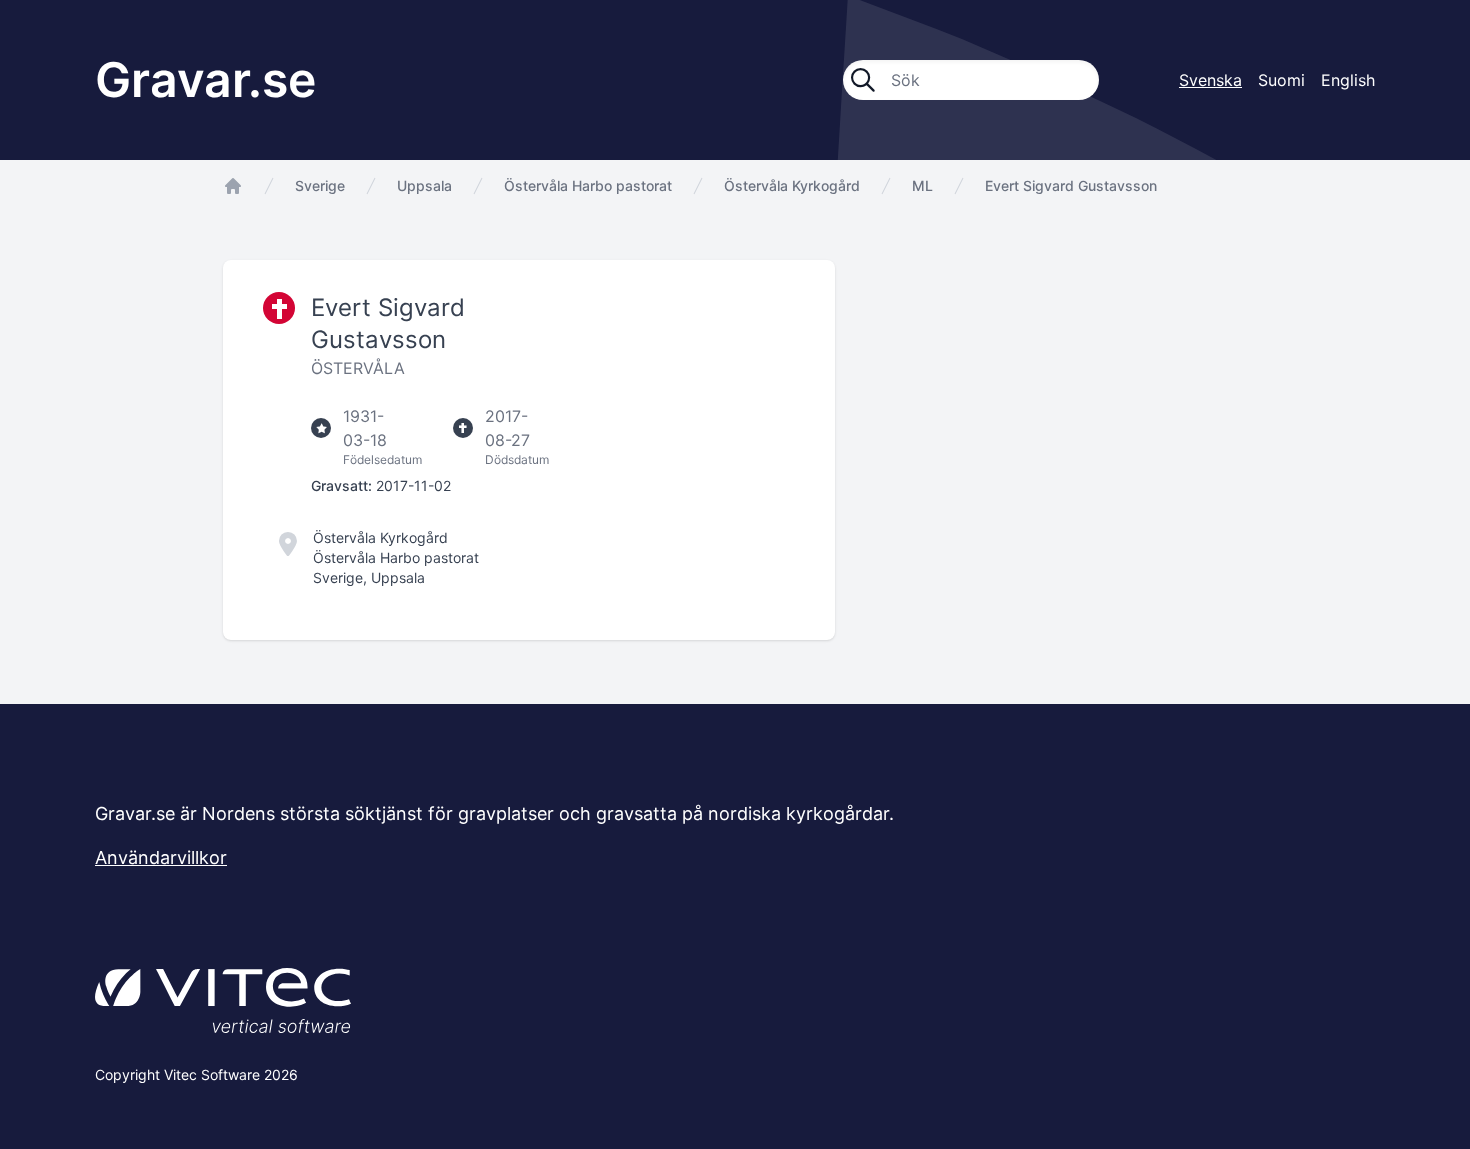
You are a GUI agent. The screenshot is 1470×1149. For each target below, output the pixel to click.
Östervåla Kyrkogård (792, 185)
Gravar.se (205, 79)
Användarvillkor (161, 857)
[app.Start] (233, 186)
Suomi (1281, 80)
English (1348, 80)
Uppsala (424, 185)
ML (922, 185)
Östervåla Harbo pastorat (588, 185)
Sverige (320, 185)
